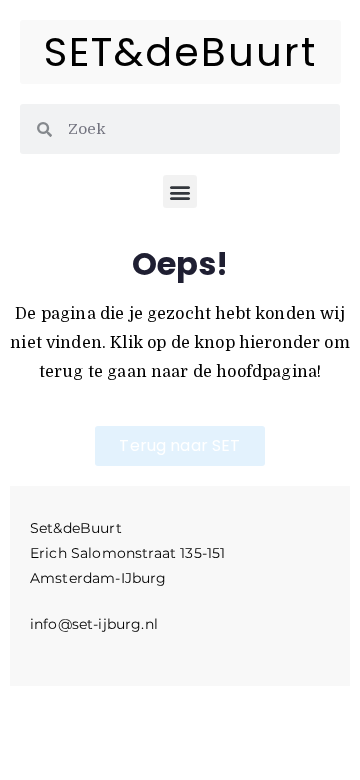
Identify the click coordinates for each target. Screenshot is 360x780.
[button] (179, 191)
